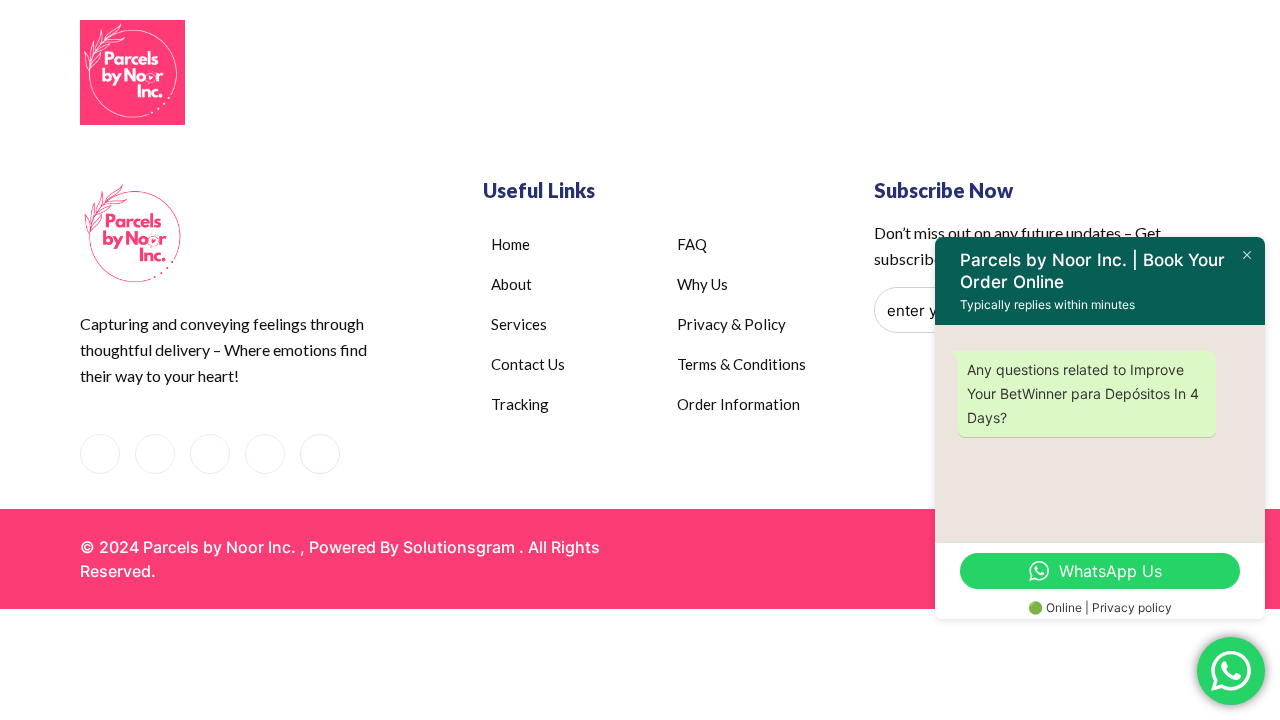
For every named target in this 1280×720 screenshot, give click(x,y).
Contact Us (847, 74)
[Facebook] (100, 454)
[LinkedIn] (210, 454)
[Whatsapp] (155, 454)
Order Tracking (972, 74)
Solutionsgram (459, 547)
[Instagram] (265, 454)
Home (524, 74)
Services (724, 74)
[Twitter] (320, 454)
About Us (608, 74)
